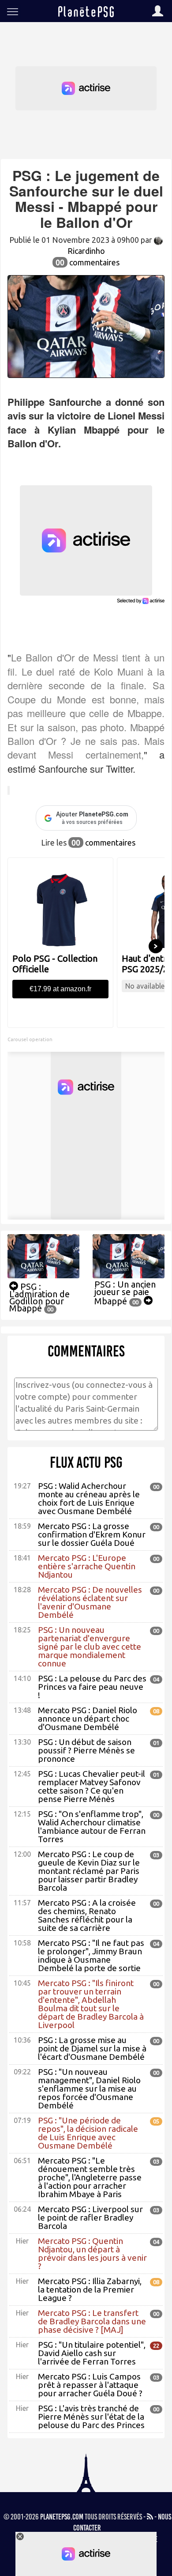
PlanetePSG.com (62, 2517)
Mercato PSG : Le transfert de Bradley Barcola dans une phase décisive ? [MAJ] (92, 2321)
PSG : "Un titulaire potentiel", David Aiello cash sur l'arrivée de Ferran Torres (92, 2353)
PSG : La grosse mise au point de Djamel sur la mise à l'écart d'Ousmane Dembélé (92, 2048)
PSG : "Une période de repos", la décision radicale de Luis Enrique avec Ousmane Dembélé (88, 2133)
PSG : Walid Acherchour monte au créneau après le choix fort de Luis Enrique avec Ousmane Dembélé (89, 1498)
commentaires (88, 262)
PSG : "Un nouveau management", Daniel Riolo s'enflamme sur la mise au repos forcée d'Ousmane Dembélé (89, 2089)
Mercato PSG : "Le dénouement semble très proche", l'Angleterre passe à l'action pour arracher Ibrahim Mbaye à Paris (90, 2177)
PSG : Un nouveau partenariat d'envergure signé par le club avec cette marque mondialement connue (90, 1647)
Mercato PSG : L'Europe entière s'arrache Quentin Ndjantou (87, 1566)
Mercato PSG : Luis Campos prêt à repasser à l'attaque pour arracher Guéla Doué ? (90, 2385)
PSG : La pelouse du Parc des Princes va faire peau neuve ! (92, 1687)
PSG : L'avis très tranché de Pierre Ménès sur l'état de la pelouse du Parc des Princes (91, 2417)
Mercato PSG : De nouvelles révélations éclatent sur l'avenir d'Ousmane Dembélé (90, 1602)
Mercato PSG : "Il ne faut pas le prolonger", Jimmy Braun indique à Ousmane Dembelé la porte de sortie (91, 1955)
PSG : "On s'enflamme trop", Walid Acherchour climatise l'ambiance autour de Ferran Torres (92, 1826)
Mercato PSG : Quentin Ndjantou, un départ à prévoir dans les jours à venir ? (92, 2253)
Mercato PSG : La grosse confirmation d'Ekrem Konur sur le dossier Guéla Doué (92, 1534)
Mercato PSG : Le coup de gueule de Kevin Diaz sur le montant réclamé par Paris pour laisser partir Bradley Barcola (89, 1871)
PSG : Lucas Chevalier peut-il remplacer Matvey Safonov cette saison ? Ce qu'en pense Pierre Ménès (92, 1786)
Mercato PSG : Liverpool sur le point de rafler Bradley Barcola (90, 2217)
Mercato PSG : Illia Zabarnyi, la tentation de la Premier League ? (90, 2289)
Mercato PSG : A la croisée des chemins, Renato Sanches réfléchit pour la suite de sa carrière (87, 1915)
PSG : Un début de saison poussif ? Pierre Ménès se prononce (86, 1750)
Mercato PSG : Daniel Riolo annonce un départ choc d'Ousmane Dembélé (88, 1719)
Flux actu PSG (86, 1462)
